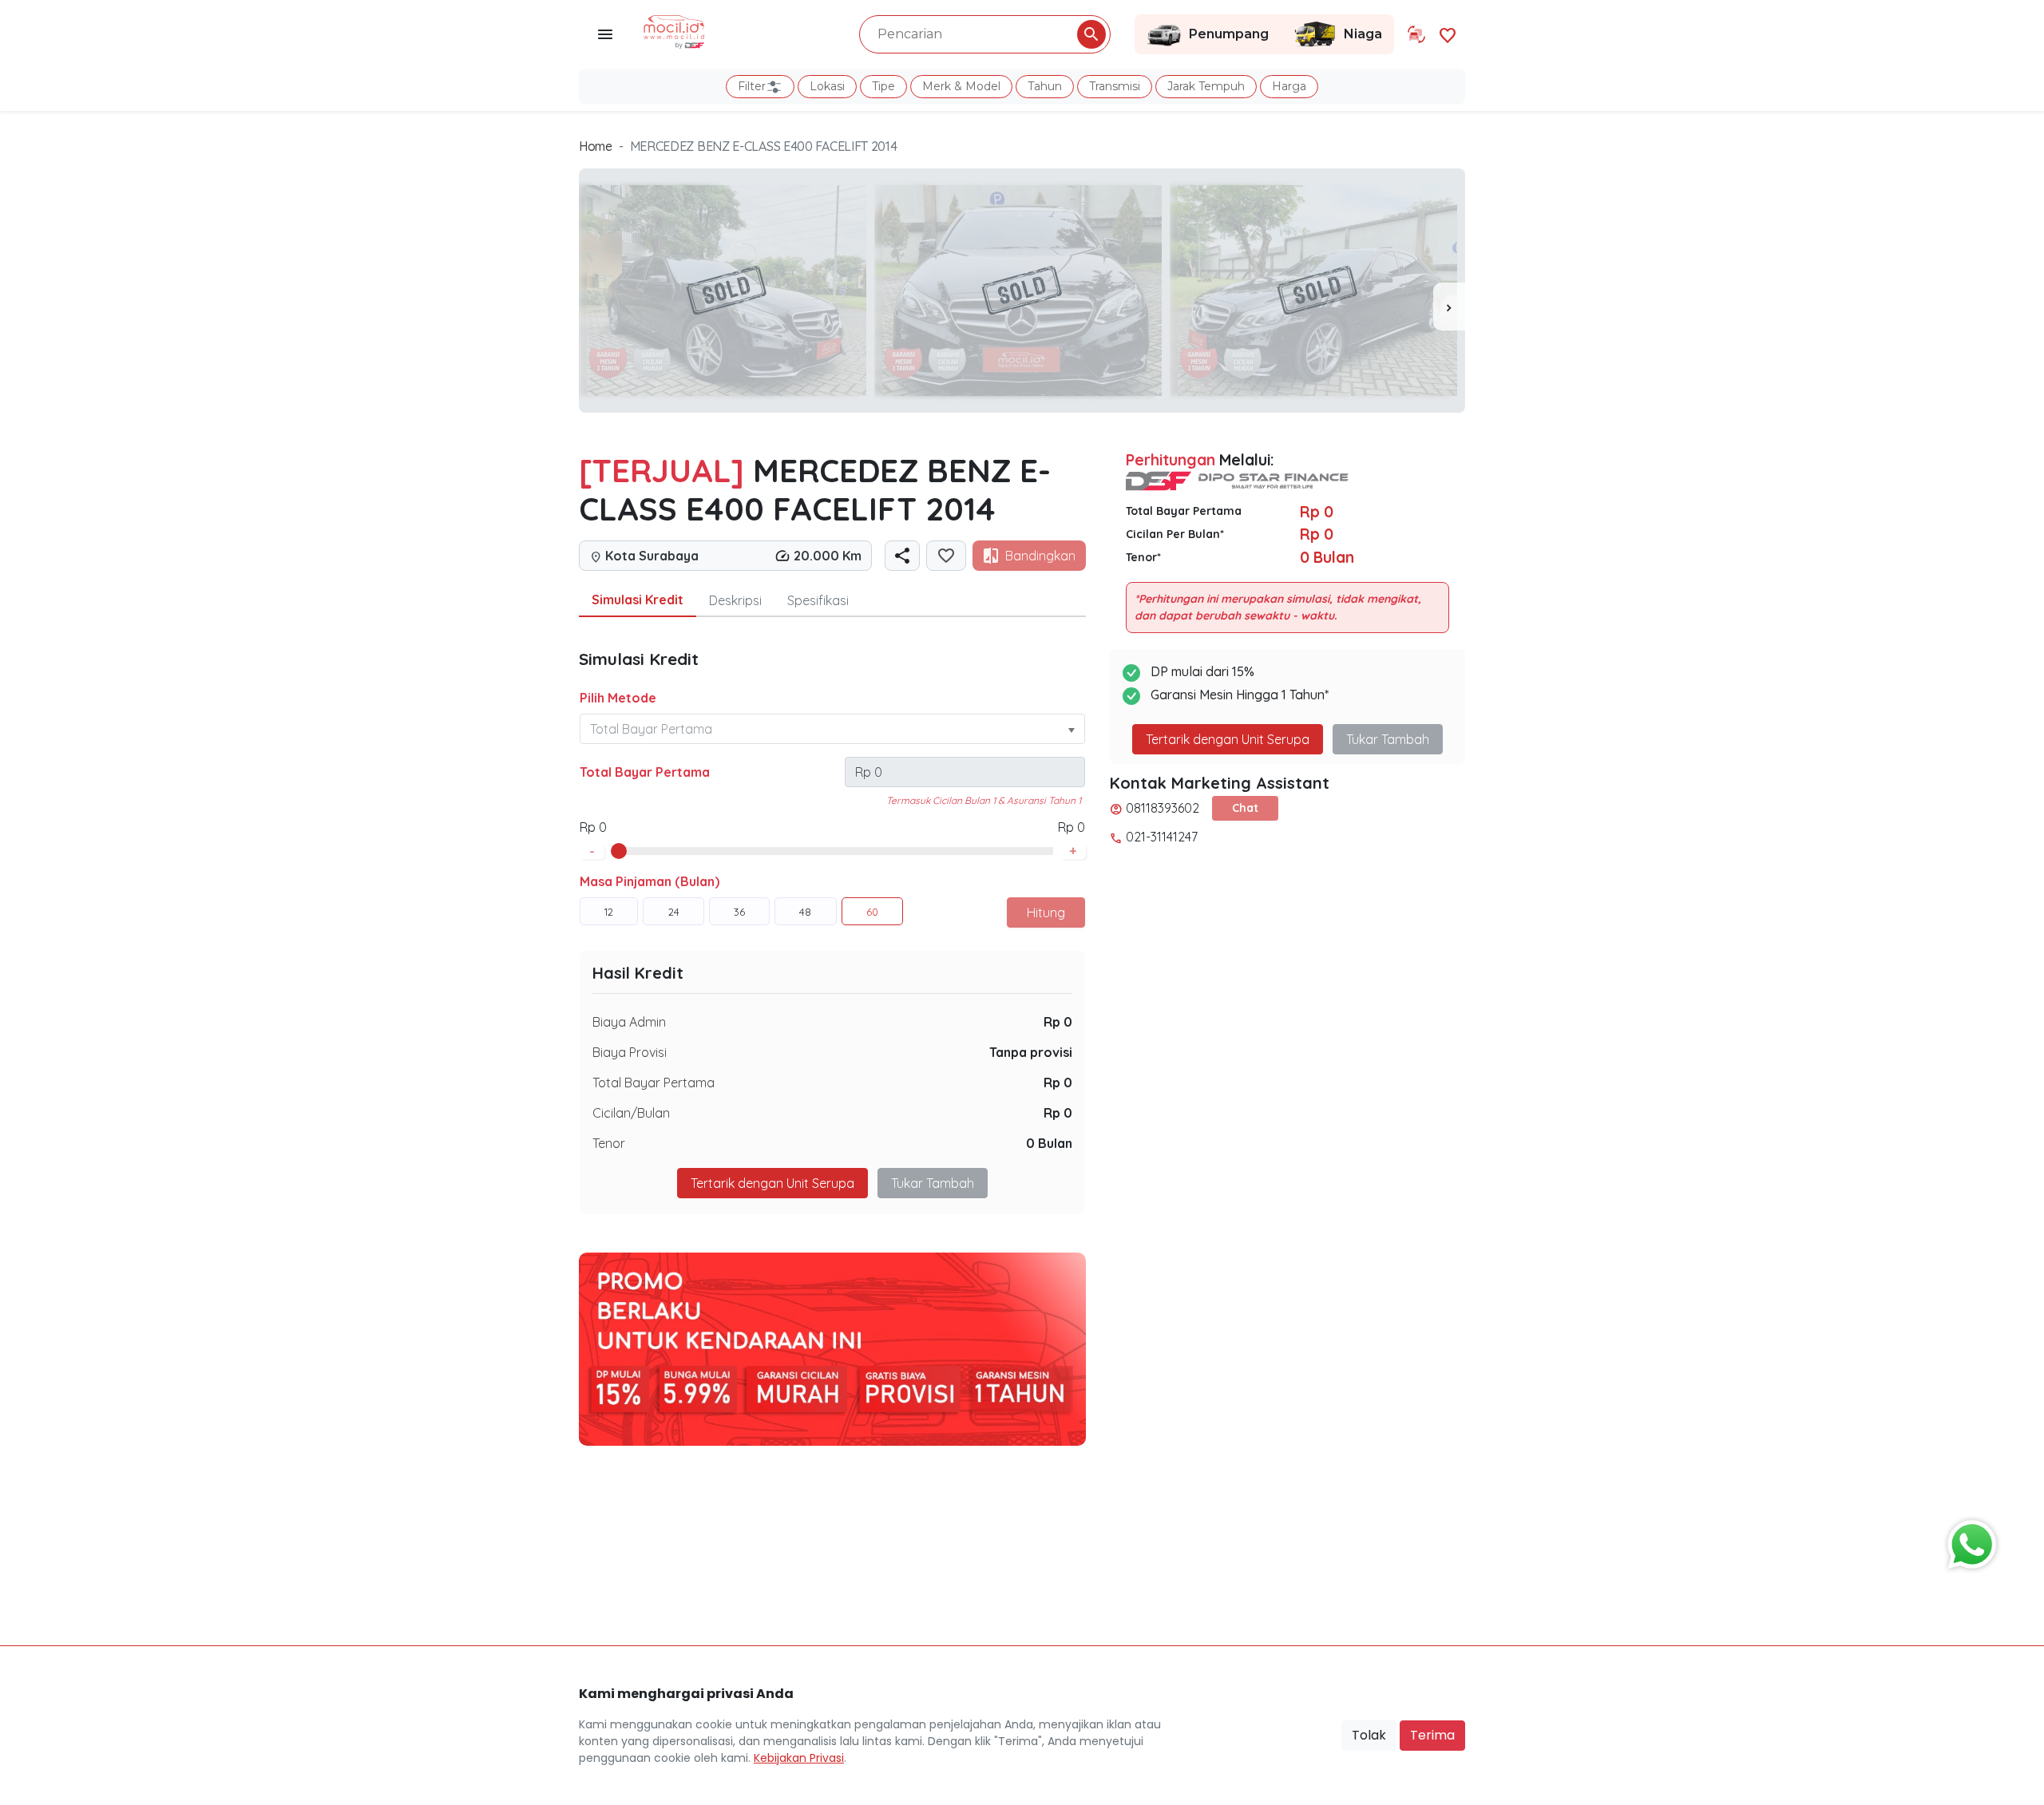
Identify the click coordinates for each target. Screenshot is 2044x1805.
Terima (1432, 1735)
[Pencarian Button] (1091, 34)
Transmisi (1115, 86)
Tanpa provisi (1031, 1052)
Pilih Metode (618, 698)
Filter (752, 86)
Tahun (1045, 86)
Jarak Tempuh (1206, 86)
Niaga (1363, 34)
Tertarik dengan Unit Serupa (1228, 739)
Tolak (1369, 1735)
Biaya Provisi (630, 1052)
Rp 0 (1058, 1022)
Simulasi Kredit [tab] (638, 600)
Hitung (1046, 912)
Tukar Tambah (933, 1183)
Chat (1245, 808)
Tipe (883, 86)
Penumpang (1229, 34)
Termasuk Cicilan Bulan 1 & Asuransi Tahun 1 (984, 800)
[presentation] (1449, 307)
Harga (1289, 86)
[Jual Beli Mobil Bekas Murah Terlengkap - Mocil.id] (674, 30)
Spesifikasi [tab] (818, 600)
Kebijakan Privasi (799, 1758)
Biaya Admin (629, 1022)
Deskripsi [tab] (735, 600)
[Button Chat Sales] (1968, 1541)
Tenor (609, 1143)
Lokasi (827, 86)
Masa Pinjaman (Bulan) (650, 881)
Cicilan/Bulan (631, 1113)
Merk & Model (961, 86)
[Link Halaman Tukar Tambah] (1416, 34)
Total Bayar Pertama (645, 772)
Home (596, 146)
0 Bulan (1049, 1143)
